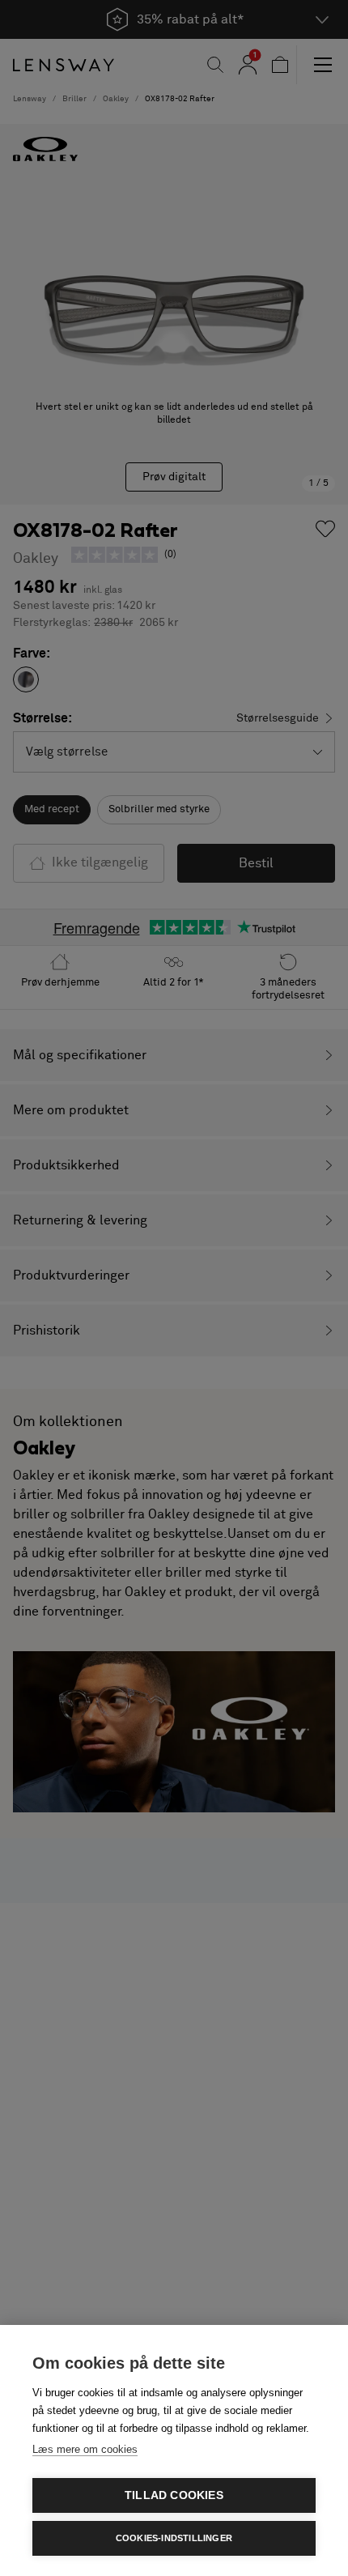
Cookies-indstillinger (174, 2538)
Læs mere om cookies (85, 2449)
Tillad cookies (174, 2495)
